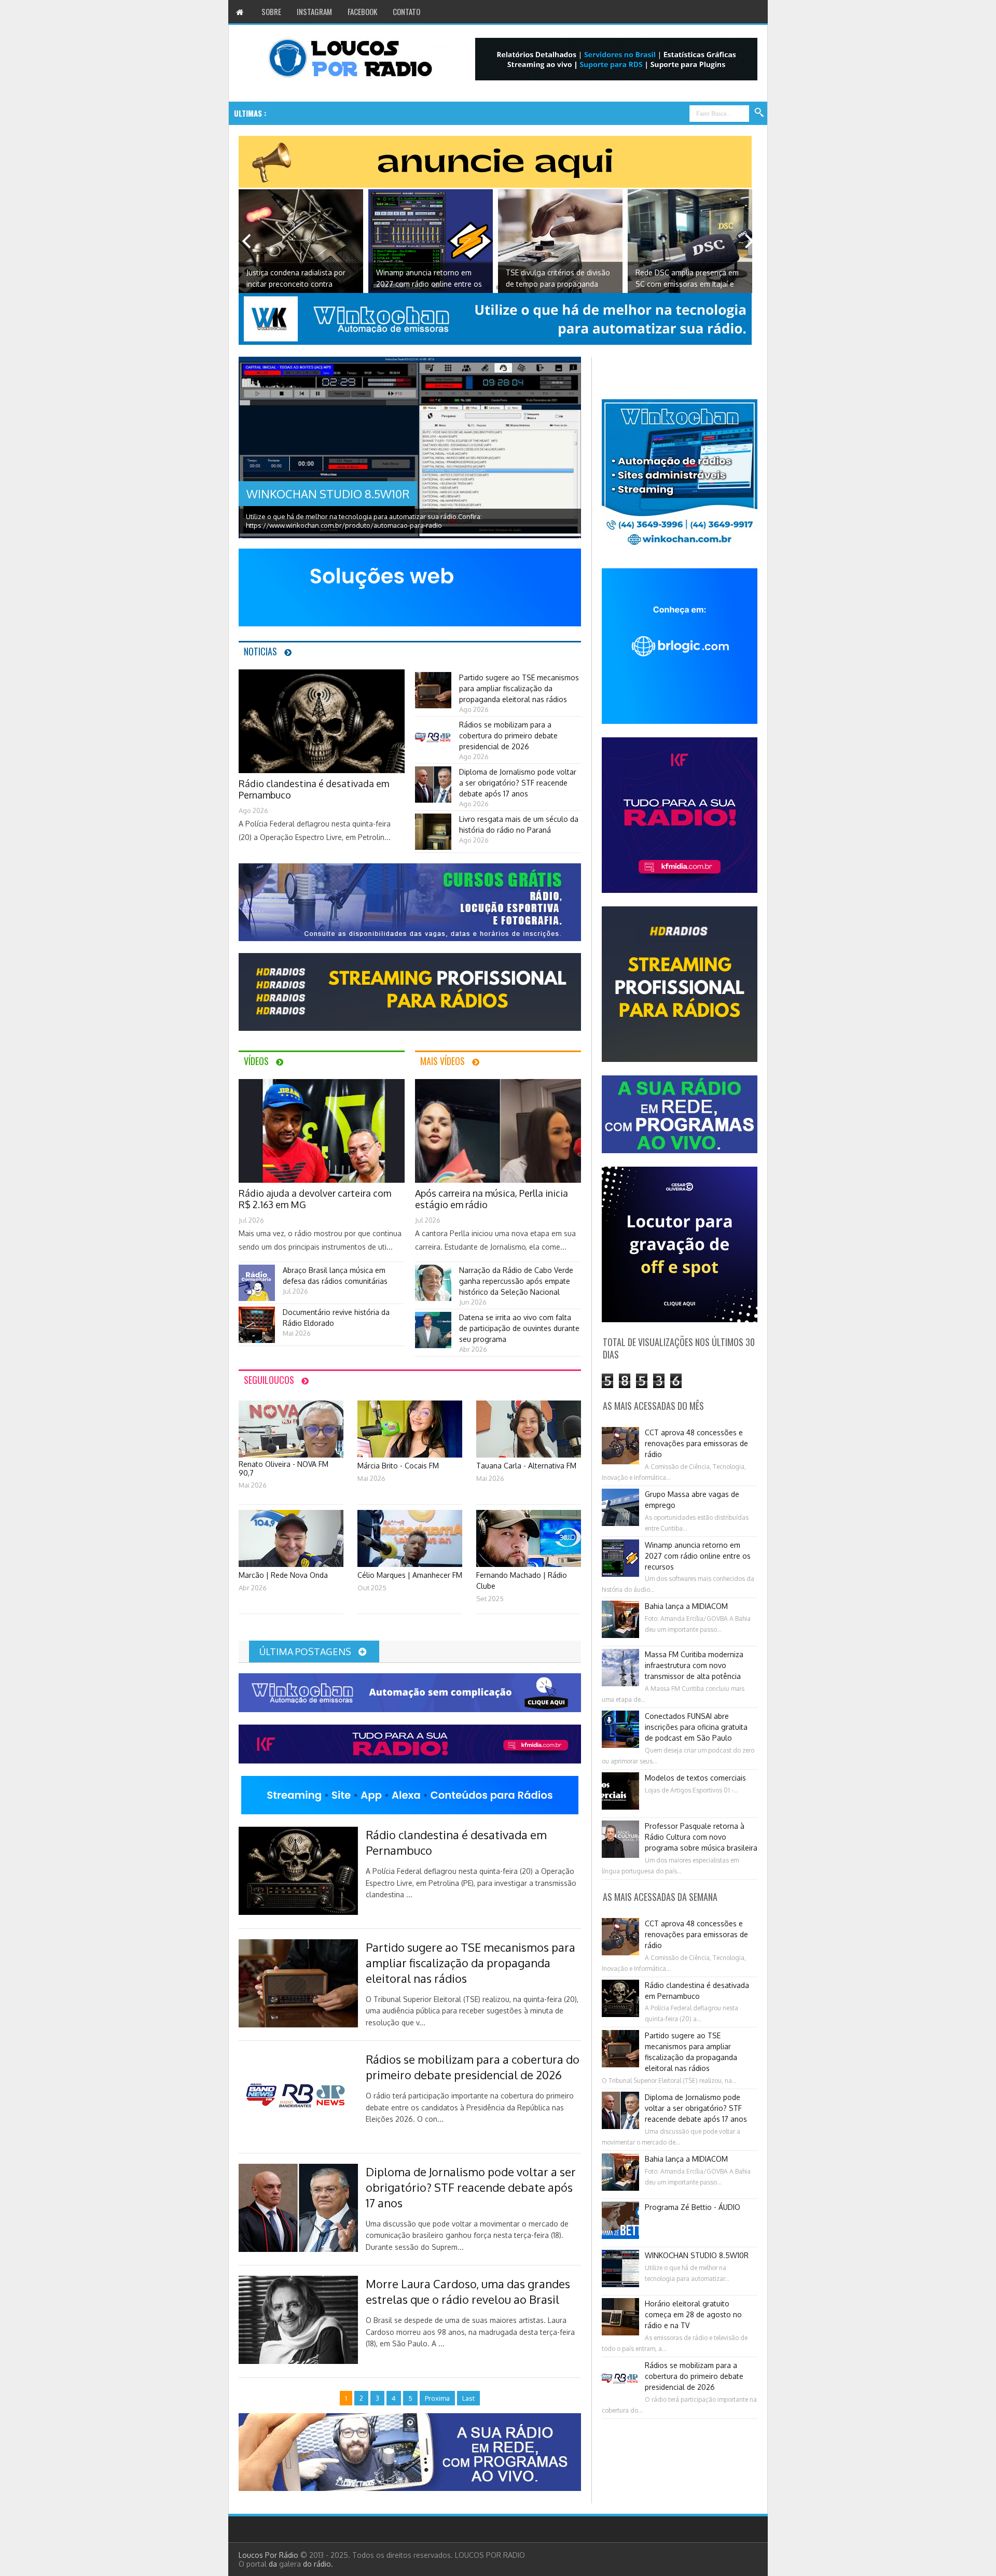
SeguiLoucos (269, 1380)
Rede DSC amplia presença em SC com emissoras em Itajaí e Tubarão (557, 279)
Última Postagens (306, 1651)
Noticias (260, 651)
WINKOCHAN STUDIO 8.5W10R (328, 494)
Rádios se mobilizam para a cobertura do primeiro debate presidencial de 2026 (508, 736)
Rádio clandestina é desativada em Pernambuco (314, 789)
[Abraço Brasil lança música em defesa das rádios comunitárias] (257, 1298)
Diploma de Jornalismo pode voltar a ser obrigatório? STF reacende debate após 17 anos (518, 783)
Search (759, 113)
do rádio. (318, 2564)
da (274, 2564)
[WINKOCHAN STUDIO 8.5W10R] (410, 453)
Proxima (750, 241)
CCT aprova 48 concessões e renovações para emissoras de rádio (696, 1443)
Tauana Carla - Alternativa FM (526, 1466)
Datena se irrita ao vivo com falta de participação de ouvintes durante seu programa (519, 1328)
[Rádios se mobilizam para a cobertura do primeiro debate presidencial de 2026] (433, 753)
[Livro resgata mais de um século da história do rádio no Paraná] (433, 847)
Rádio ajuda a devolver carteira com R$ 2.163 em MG (688, 278)
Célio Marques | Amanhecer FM (410, 1575)
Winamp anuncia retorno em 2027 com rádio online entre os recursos (299, 279)
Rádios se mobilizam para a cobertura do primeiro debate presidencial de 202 (450, 113)
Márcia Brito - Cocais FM (398, 1466)
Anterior (246, 241)
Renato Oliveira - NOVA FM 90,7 (283, 1468)
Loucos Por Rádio (269, 2555)
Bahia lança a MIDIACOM (686, 1606)
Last (468, 2398)
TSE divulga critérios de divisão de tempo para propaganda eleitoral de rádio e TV (428, 279)
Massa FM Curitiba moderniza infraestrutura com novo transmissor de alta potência (694, 1665)
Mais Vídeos (442, 1061)
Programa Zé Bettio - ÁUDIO (693, 2207)
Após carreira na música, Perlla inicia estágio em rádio (492, 1199)
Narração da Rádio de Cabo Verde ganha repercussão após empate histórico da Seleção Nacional (516, 1281)
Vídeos (256, 1061)
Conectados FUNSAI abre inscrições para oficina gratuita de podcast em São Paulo (696, 1727)
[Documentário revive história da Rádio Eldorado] (257, 1340)
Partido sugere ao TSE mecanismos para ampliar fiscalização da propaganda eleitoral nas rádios (519, 688)
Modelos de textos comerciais (695, 1778)
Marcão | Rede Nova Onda (283, 1575)
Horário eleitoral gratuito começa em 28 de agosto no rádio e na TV (693, 2314)
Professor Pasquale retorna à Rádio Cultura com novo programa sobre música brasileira (701, 1837)
